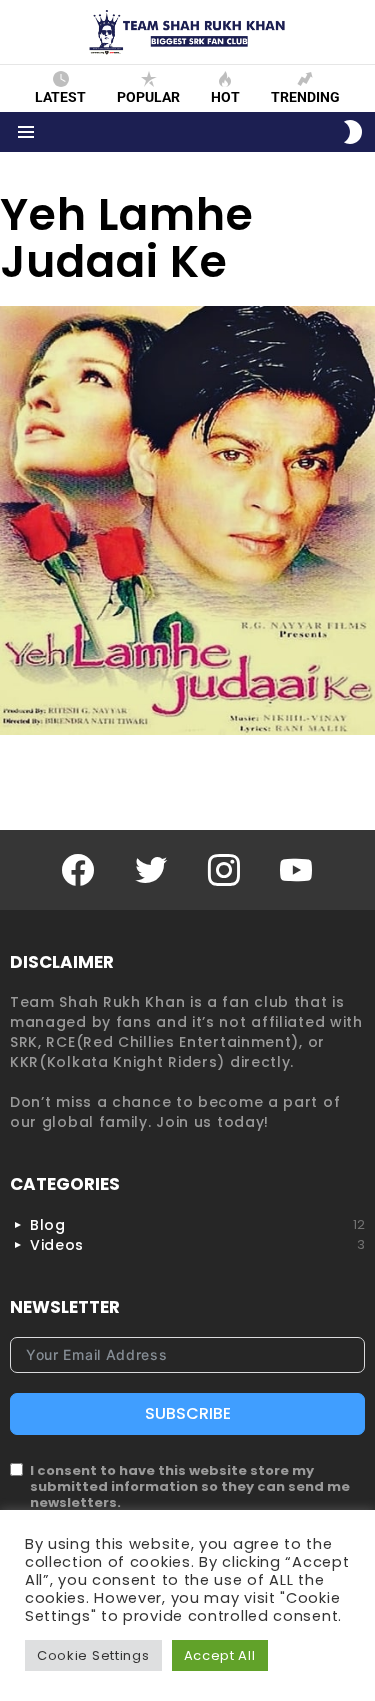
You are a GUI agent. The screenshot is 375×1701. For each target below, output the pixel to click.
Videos (197, 1245)
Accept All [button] (220, 1655)
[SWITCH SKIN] (353, 132)
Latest (60, 97)
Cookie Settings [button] (93, 1655)
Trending (305, 97)
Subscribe (188, 1413)
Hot (225, 97)
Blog (197, 1225)
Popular (148, 97)
